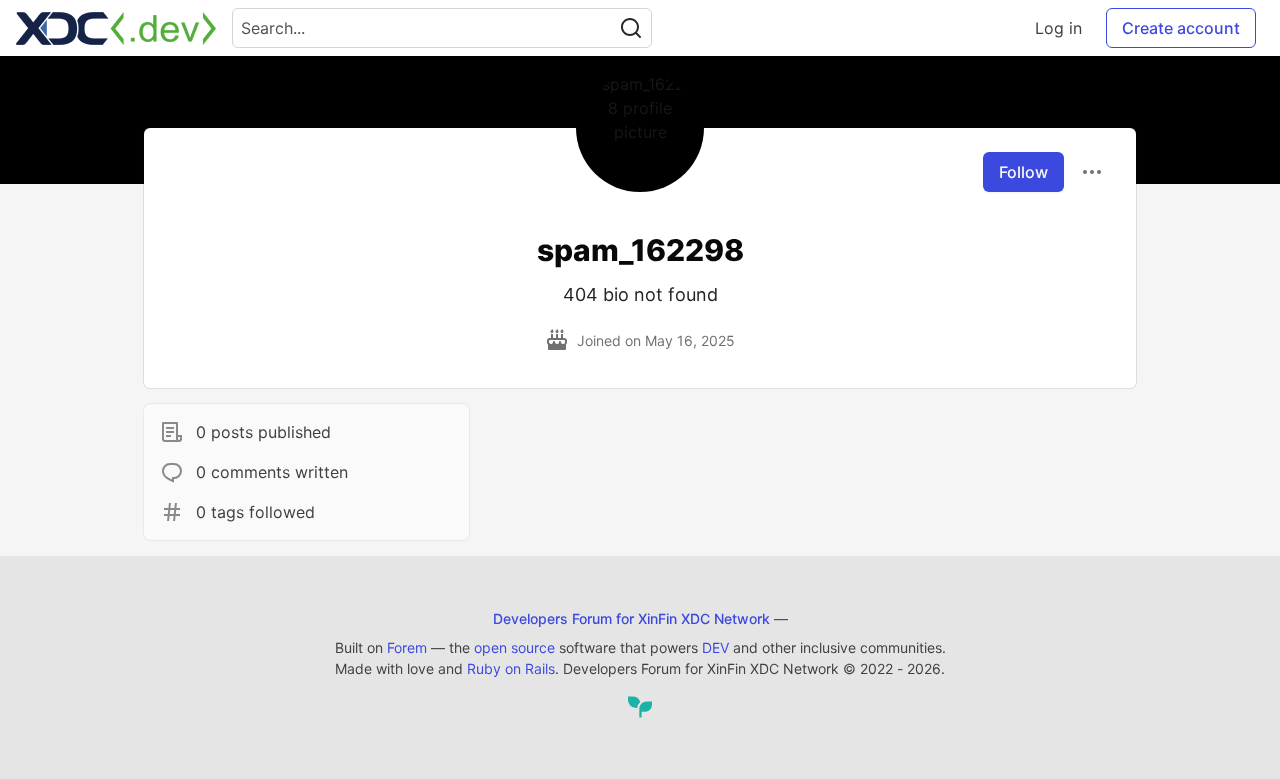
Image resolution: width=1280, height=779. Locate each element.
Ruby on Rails (511, 668)
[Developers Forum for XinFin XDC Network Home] (116, 28)
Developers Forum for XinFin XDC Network (631, 618)
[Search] (631, 28)
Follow (1023, 172)
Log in (1058, 28)
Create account (1181, 28)
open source (514, 647)
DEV (715, 647)
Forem (407, 647)
